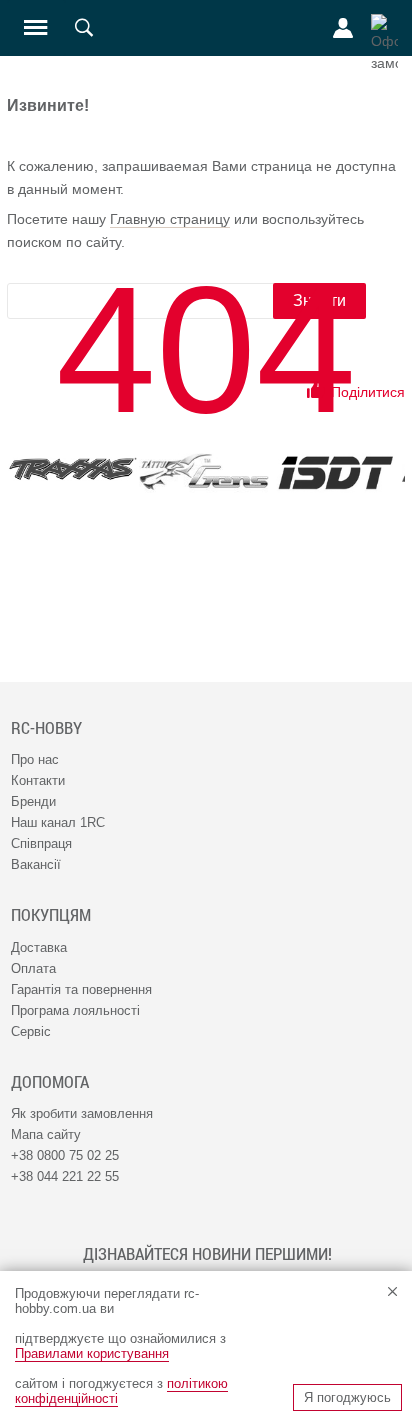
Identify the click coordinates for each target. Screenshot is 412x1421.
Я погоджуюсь (347, 1397)
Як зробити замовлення (82, 1113)
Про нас (35, 759)
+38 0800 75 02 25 (65, 1155)
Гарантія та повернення (81, 989)
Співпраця (41, 843)
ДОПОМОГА (50, 1082)
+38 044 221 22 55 (65, 1176)
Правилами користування (92, 1353)
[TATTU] (203, 472)
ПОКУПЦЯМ (51, 915)
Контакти (38, 780)
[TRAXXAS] (72, 469)
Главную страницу (170, 219)
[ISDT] (335, 472)
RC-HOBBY (46, 728)
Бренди (33, 801)
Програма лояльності (75, 1010)
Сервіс (31, 1031)
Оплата (33, 968)
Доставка (39, 947)
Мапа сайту (46, 1134)
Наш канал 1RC (58, 822)
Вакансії (36, 864)
